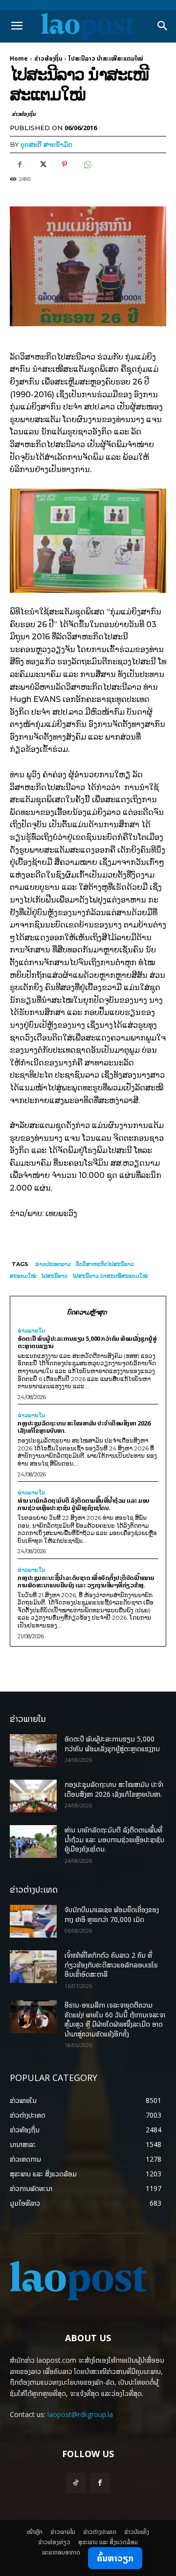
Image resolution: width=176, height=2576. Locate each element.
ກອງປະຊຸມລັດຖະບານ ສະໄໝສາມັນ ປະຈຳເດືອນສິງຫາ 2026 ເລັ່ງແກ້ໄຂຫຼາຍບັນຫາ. (84, 1427)
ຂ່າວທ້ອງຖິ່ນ (48, 58)
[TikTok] (76, 2483)
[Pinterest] (65, 164)
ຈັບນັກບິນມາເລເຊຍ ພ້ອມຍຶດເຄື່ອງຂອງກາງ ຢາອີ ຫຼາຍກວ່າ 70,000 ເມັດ (112, 1914)
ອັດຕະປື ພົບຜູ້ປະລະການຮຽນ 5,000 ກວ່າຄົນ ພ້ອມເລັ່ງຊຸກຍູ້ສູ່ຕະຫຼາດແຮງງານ (87, 1342)
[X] (42, 164)
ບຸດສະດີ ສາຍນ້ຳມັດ (46, 144)
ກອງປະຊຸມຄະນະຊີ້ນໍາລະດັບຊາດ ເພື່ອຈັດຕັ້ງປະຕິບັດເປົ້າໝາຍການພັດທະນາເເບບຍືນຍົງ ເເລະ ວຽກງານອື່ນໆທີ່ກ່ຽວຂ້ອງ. (86, 1581)
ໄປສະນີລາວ (54, 1276)
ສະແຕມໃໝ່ (23, 1276)
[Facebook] (20, 164)
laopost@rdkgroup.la (80, 2414)
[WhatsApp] (87, 164)
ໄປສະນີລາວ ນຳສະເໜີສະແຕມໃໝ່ (110, 1276)
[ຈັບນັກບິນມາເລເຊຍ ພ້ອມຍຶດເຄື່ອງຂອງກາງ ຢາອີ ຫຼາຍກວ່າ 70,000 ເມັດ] (33, 1921)
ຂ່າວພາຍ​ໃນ (31, 1331)
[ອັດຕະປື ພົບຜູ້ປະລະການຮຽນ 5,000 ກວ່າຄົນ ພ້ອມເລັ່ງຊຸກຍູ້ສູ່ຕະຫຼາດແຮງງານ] (33, 1751)
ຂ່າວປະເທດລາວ (53, 1264)
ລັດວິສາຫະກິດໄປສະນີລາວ (105, 1264)
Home (19, 58)
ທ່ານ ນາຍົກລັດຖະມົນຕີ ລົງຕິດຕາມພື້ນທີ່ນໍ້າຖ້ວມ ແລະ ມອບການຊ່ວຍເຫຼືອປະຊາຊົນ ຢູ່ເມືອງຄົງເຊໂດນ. (84, 1504)
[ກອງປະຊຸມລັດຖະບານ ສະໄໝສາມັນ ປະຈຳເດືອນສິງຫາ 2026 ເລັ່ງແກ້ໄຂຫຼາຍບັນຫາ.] (33, 1796)
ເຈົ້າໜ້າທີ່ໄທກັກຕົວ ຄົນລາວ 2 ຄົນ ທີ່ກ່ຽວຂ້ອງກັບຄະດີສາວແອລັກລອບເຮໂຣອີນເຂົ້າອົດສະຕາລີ (111, 1965)
